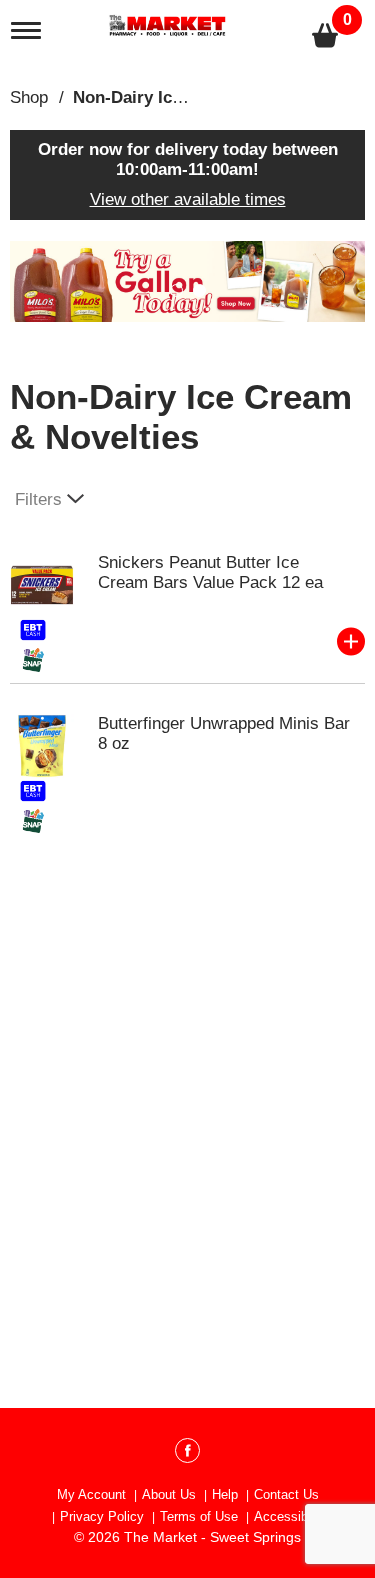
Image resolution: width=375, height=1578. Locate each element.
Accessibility (291, 1516)
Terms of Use (199, 1516)
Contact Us (286, 1494)
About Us (169, 1494)
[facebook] (187, 1454)
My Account (91, 1494)
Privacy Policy (102, 1516)
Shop (29, 97)
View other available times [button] (188, 199)
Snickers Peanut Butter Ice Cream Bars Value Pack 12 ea (210, 572)
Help (225, 1494)
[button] (187, 280)
